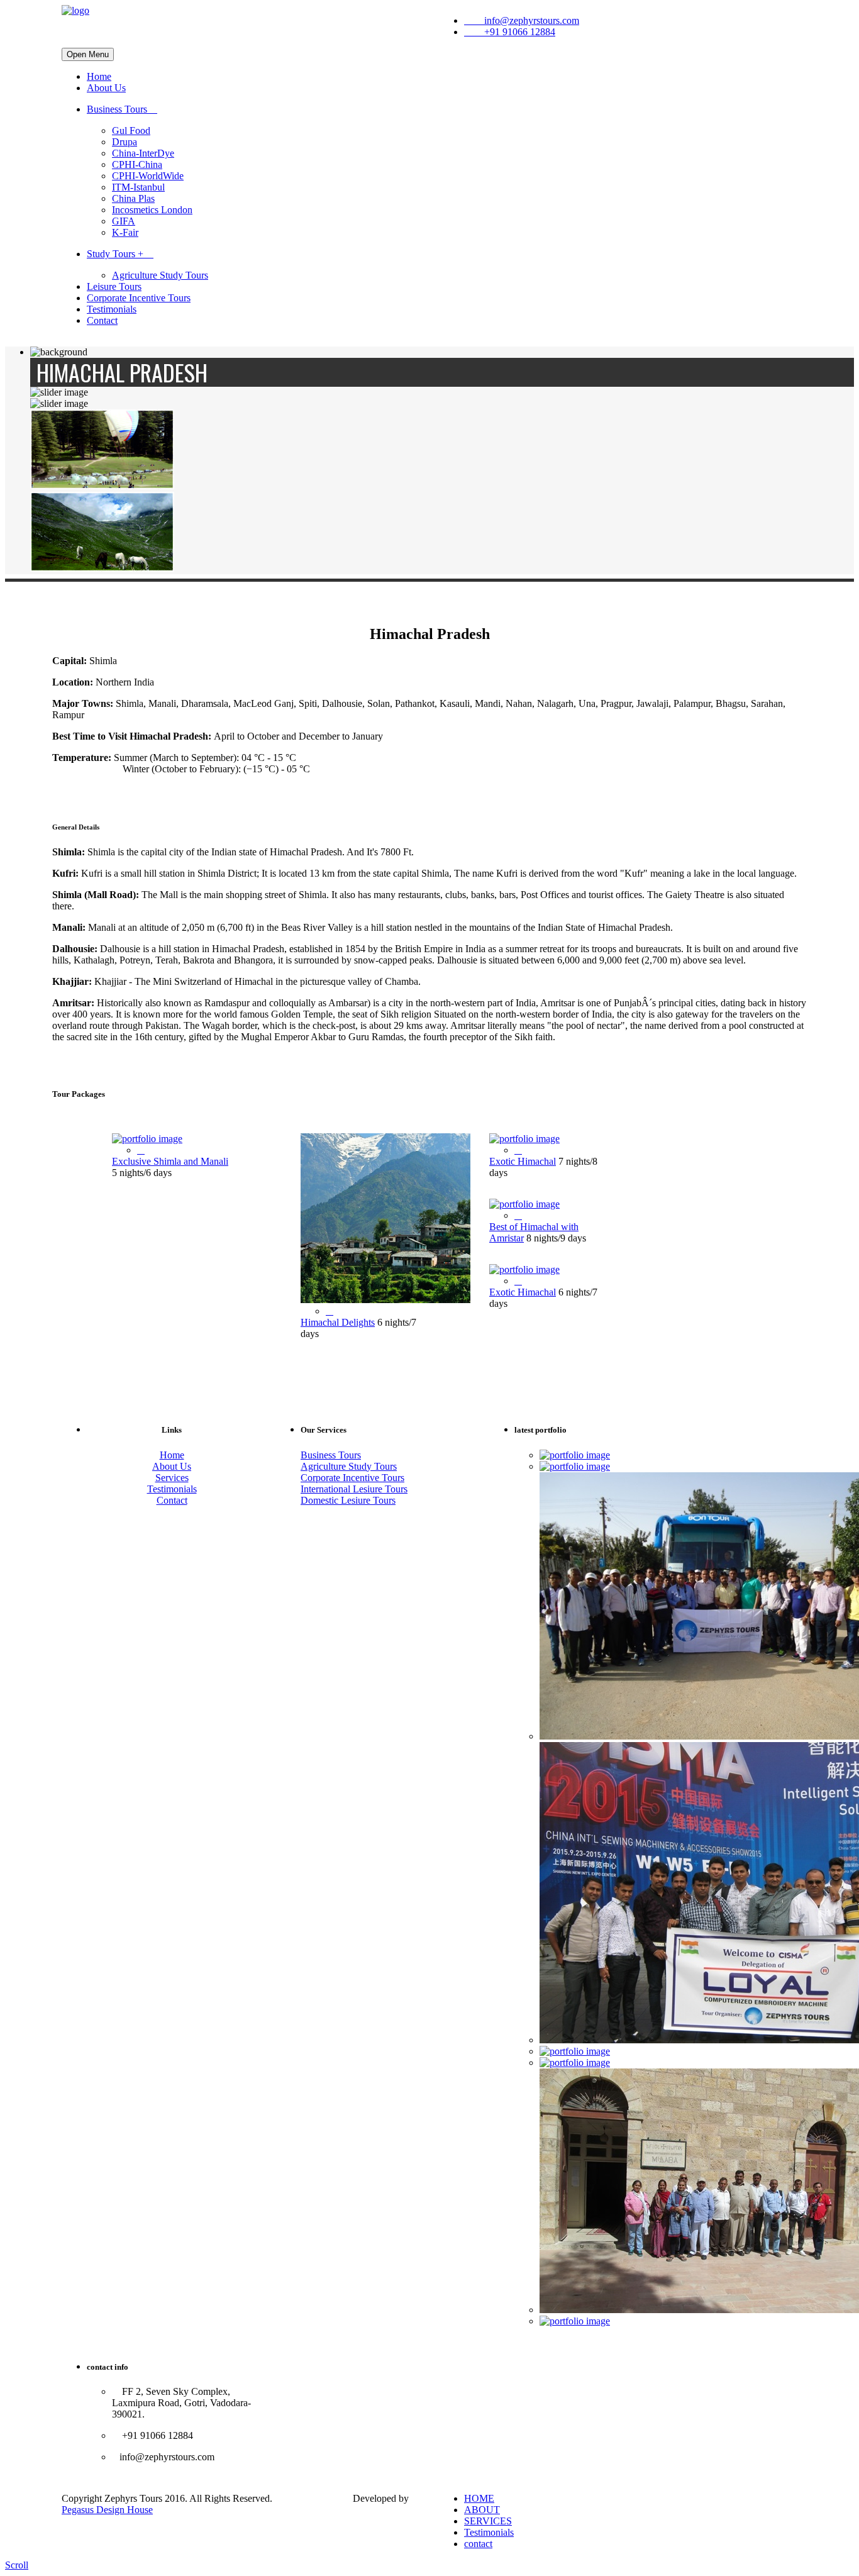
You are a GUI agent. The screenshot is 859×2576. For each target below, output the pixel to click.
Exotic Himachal (523, 1161)
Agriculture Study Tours (160, 275)
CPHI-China (137, 164)
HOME (479, 2498)
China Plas (133, 198)
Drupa (125, 142)
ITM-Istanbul (138, 187)
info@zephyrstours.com (525, 20)
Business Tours (118, 109)
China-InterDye (143, 153)
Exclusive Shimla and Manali (170, 1161)
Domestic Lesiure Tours (348, 1500)
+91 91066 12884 (513, 32)
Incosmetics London (152, 210)
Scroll (17, 2565)
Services (172, 1478)
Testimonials (112, 309)
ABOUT (482, 2510)
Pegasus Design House (107, 2510)
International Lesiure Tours (354, 1489)
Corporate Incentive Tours (139, 298)
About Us (106, 88)
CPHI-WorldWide (148, 176)
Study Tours (115, 254)
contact (478, 2544)
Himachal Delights (338, 1322)
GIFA (124, 221)
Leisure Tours (114, 286)
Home (99, 76)
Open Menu (88, 54)
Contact (102, 320)
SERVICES (488, 2521)
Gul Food (131, 130)
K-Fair (125, 232)
